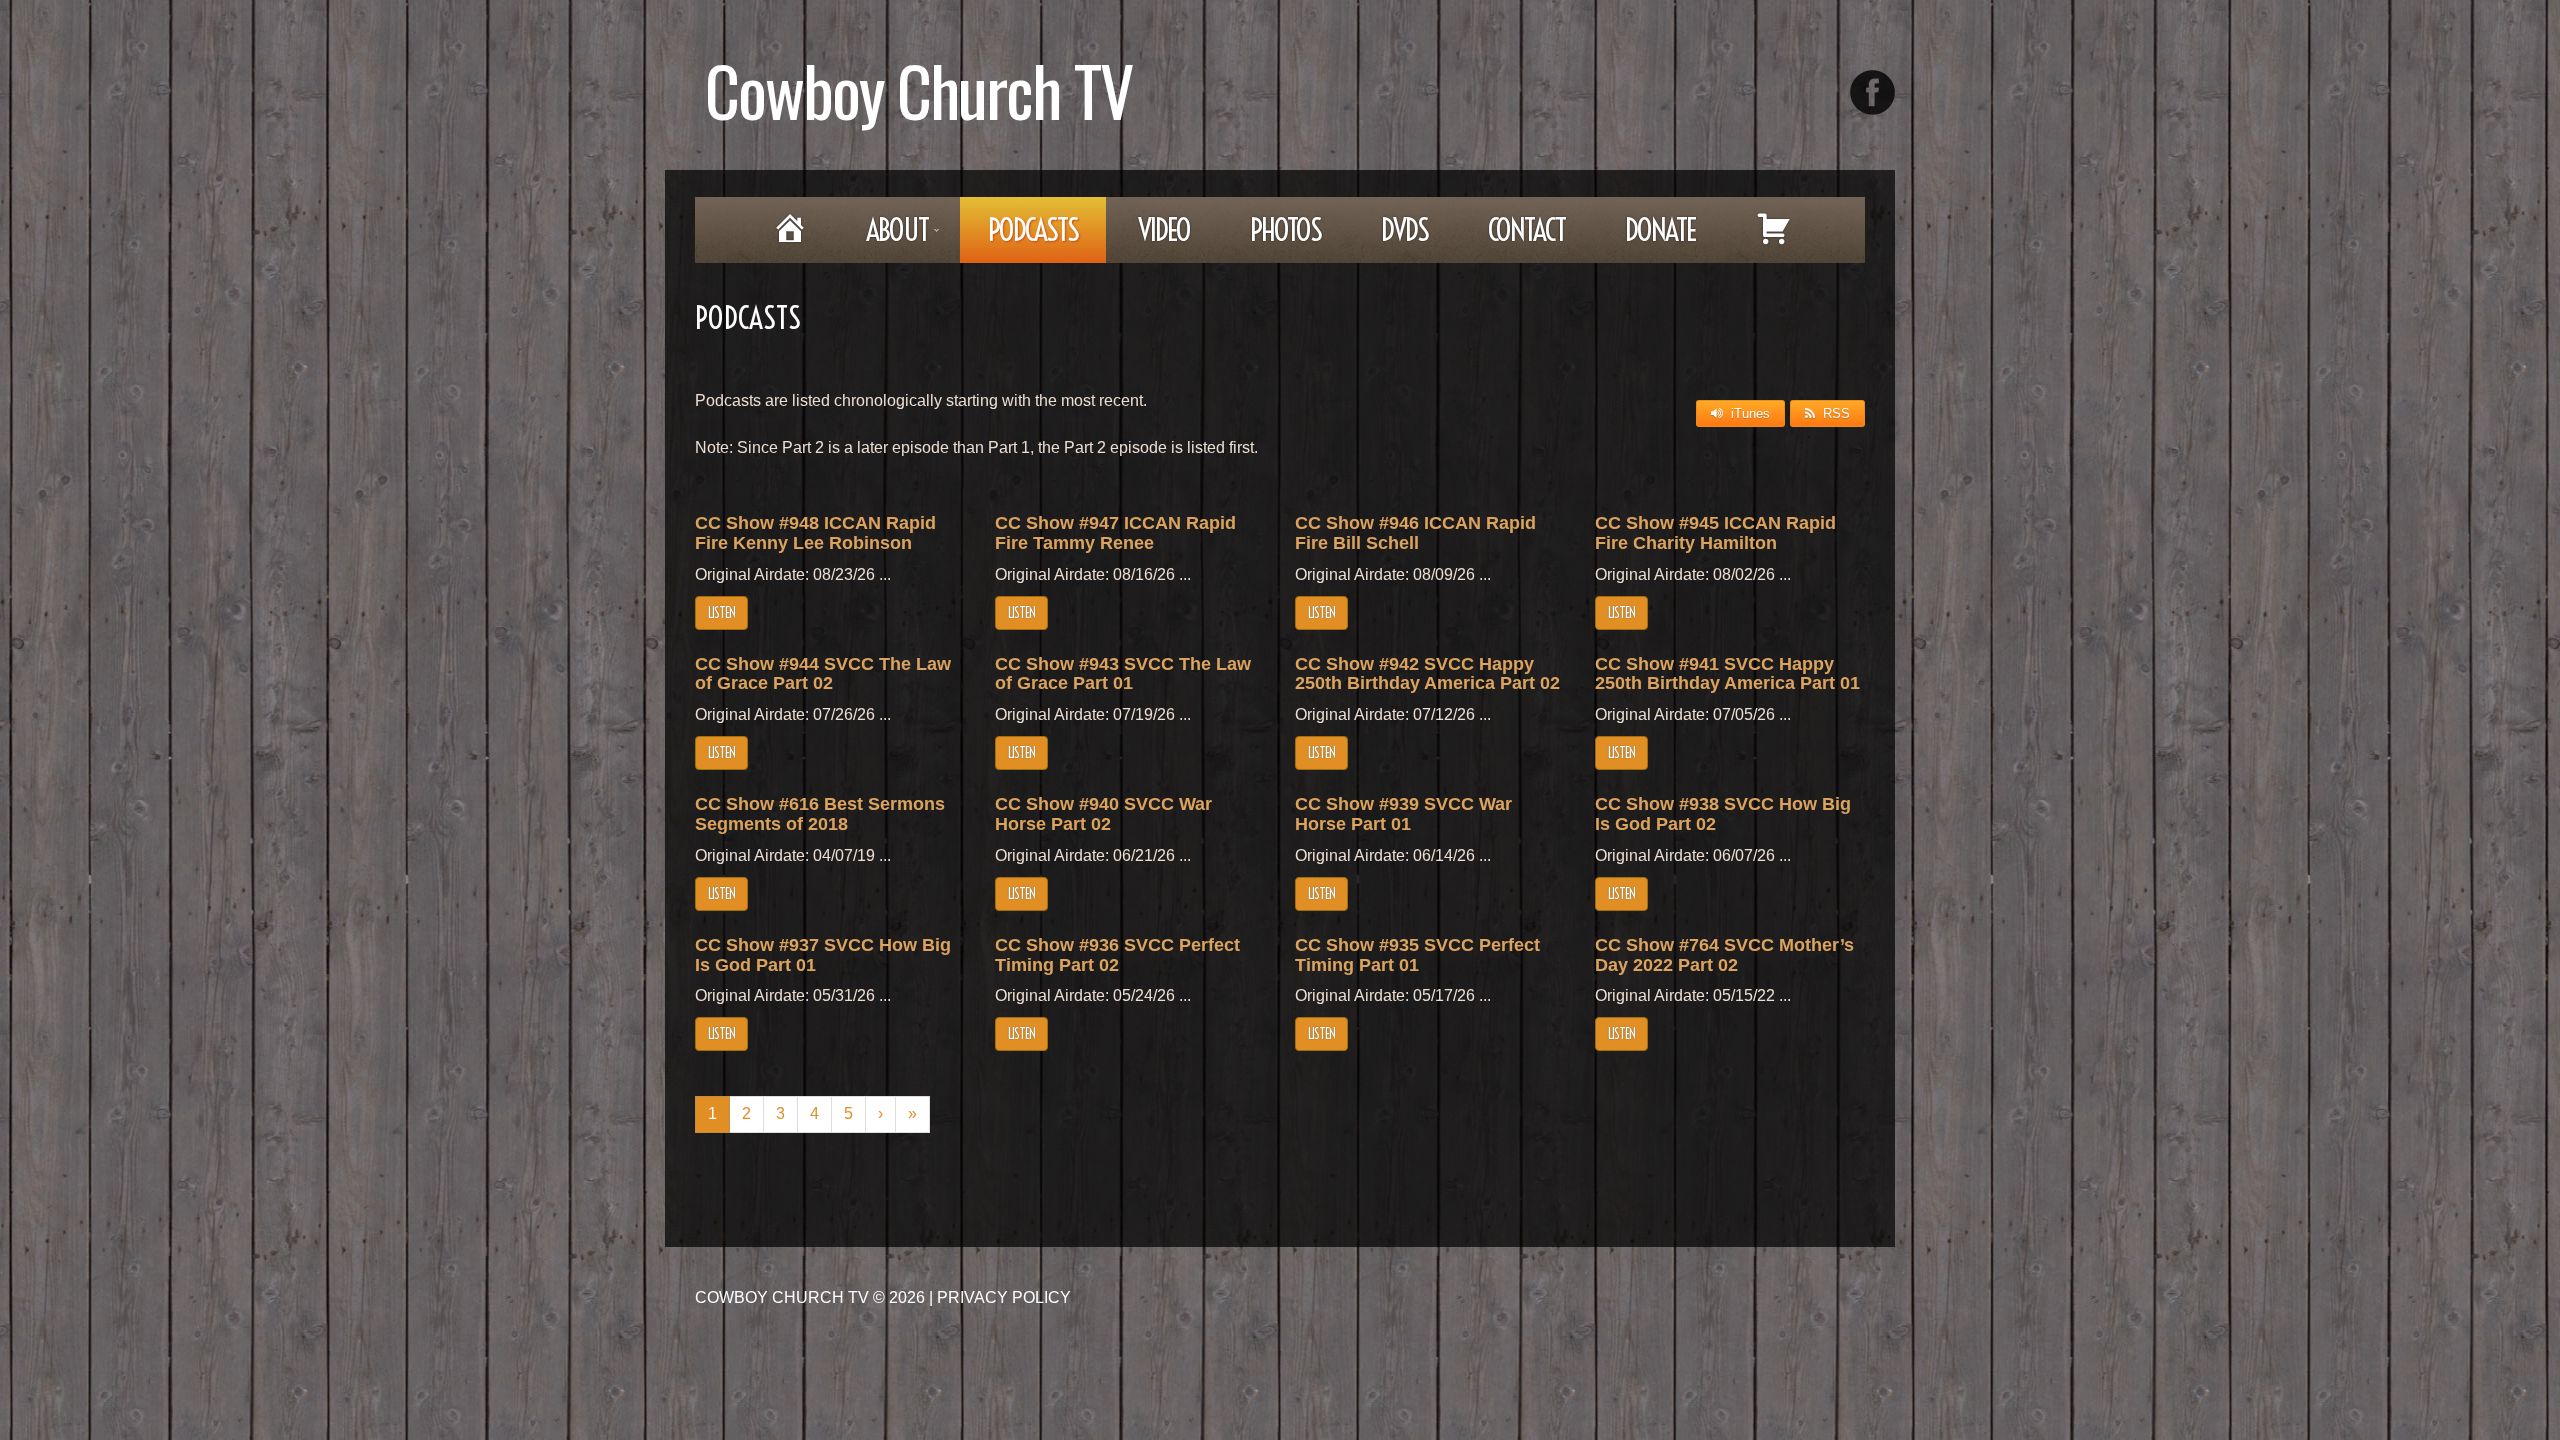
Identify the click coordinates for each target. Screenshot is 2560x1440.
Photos (1285, 230)
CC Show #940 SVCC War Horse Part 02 (1103, 814)
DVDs (1404, 230)
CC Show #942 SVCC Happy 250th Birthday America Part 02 (1427, 674)
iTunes (1750, 413)
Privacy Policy (1004, 1297)
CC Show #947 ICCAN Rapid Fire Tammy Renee (1115, 533)
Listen (721, 613)
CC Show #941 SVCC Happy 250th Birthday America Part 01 (1727, 674)
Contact (1526, 230)
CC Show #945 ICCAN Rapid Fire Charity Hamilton (1715, 533)
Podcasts (1033, 230)
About (883, 236)
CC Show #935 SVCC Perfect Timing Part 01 (1417, 955)
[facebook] (1872, 92)
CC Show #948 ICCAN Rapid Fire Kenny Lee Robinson (815, 533)
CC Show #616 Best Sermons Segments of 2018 (820, 814)
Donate (1660, 230)
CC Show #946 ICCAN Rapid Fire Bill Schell (1415, 533)
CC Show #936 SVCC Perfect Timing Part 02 (1117, 955)
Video (1164, 230)
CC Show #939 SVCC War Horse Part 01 (1403, 814)
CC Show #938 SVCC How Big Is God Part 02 (1723, 814)
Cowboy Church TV (918, 89)
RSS (1836, 413)
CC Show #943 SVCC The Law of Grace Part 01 (1123, 674)
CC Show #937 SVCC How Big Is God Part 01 (823, 955)
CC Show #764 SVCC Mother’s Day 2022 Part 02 (1724, 955)
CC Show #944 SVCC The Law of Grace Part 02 (823, 674)
